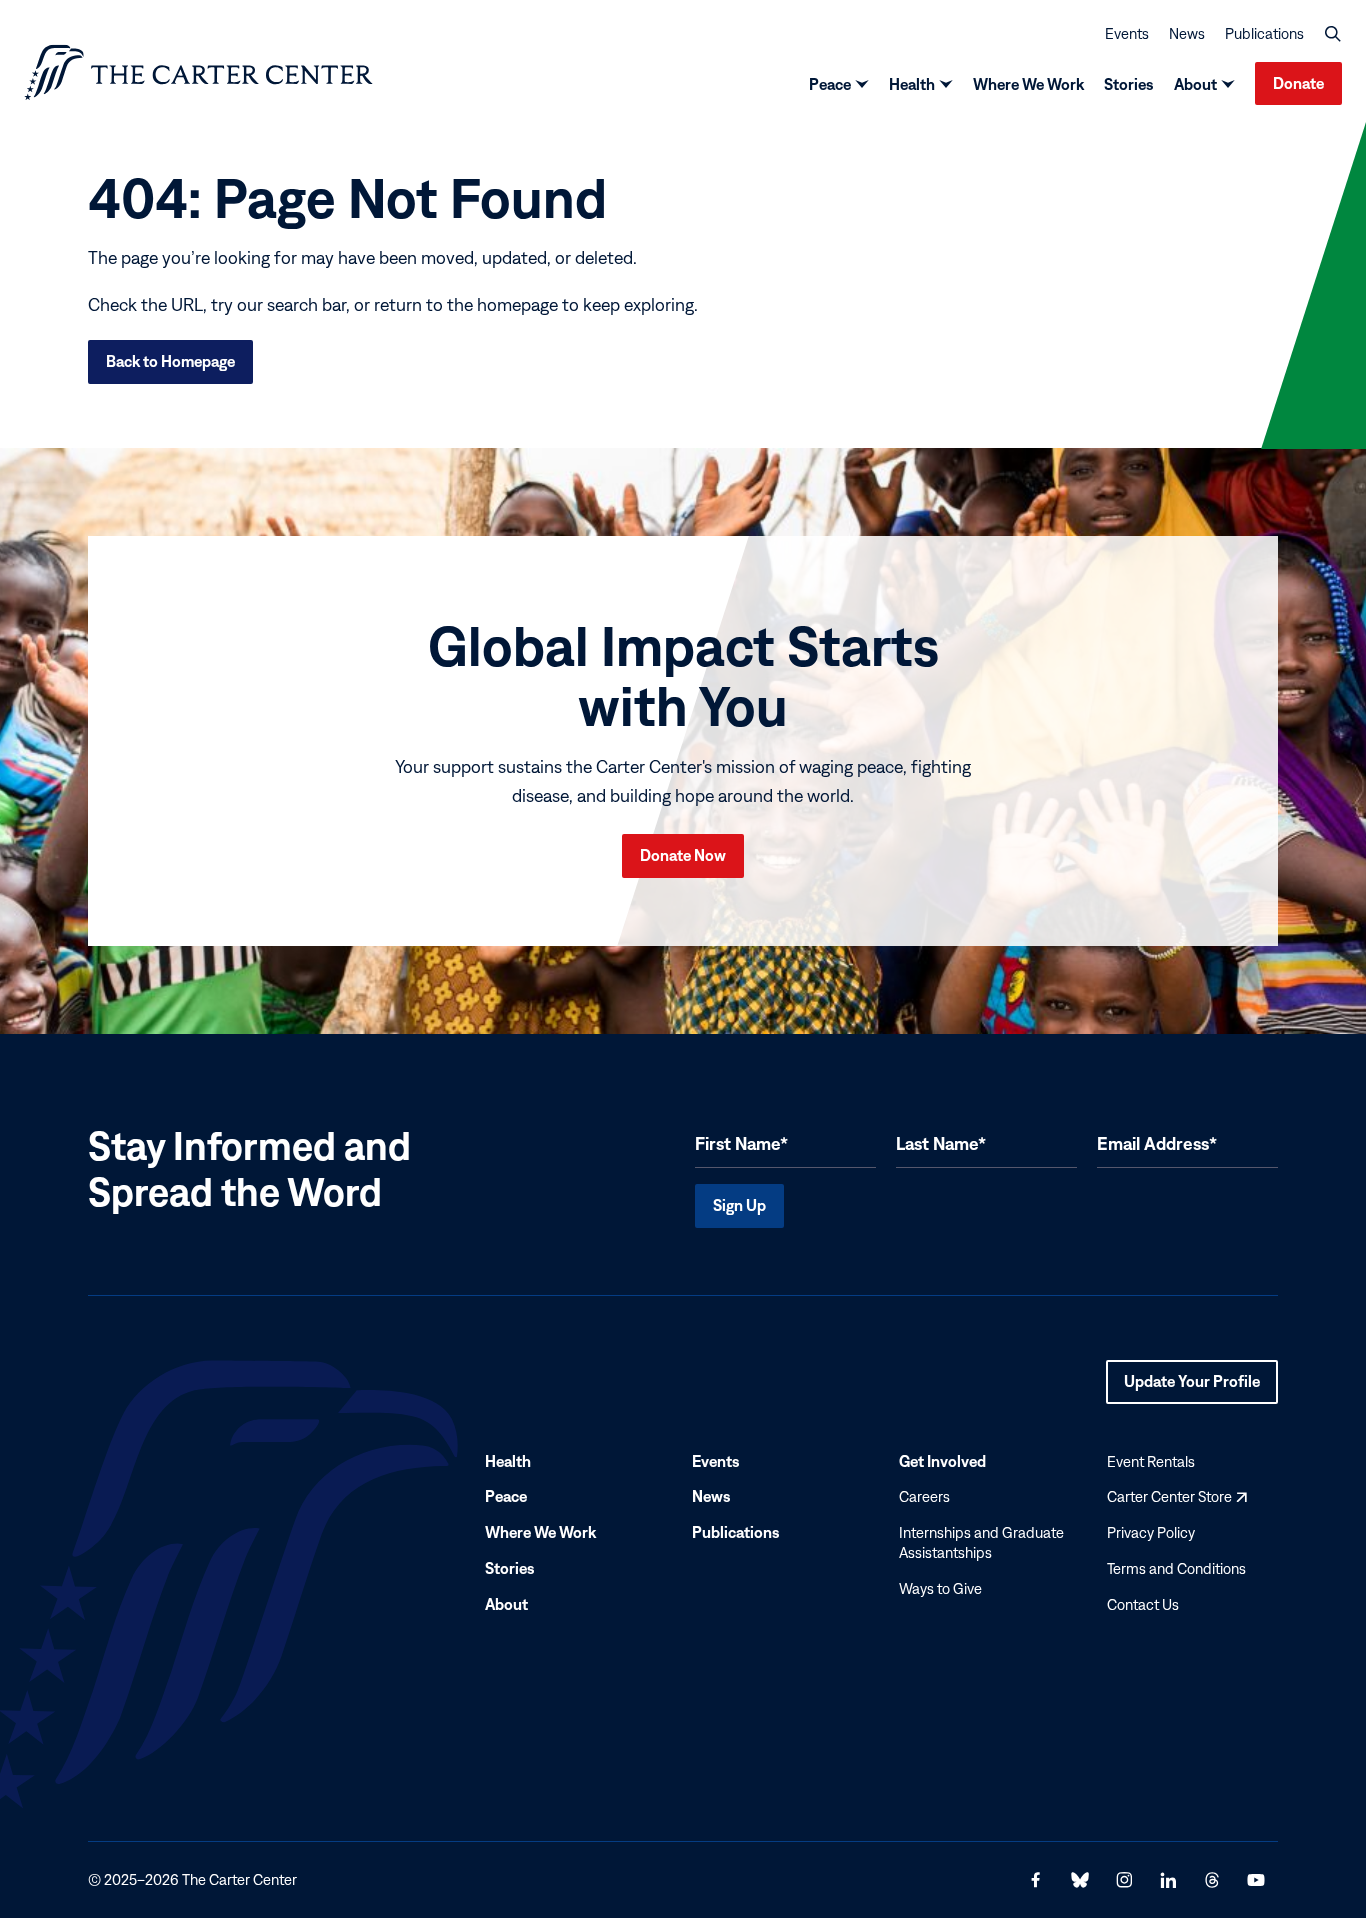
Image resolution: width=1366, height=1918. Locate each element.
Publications (1264, 33)
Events (1127, 33)
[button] (1333, 34)
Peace (830, 84)
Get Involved (942, 1461)
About (1195, 84)
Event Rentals (1151, 1461)
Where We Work (1028, 84)
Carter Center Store (1177, 1497)
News (1187, 33)
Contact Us (1143, 1604)
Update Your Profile (1192, 1388)
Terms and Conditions (1176, 1568)
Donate (1298, 83)
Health (912, 84)
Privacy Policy (1151, 1532)
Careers (924, 1497)
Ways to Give (940, 1588)
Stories (1129, 84)
